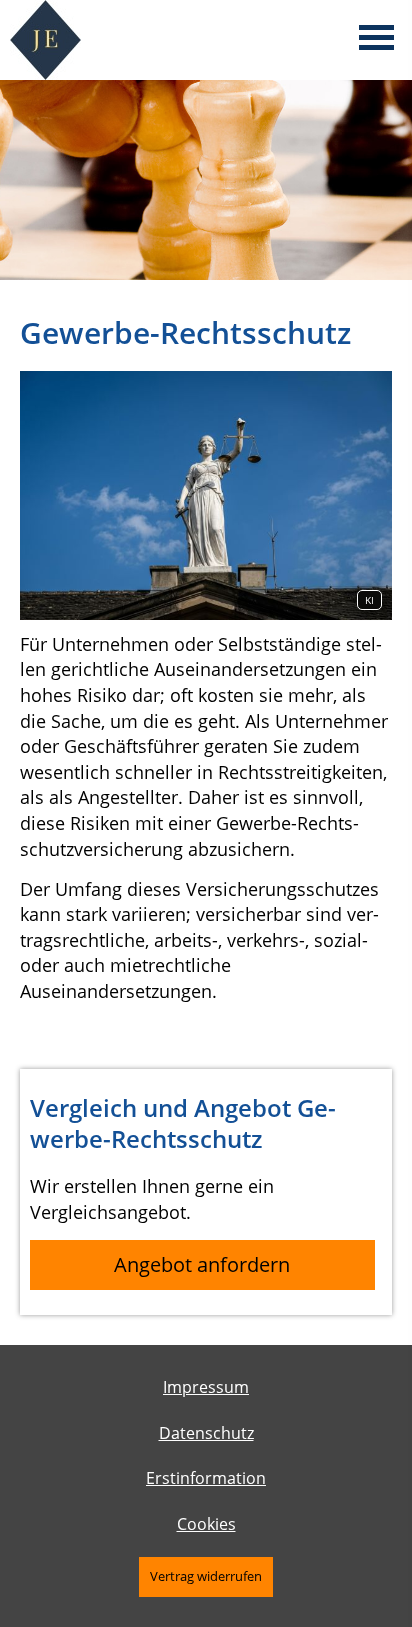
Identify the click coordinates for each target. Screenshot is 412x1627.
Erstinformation (206, 1478)
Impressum (206, 1387)
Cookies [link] (206, 1524)
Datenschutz (206, 1433)
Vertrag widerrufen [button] (206, 1576)
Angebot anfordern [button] (202, 1264)
